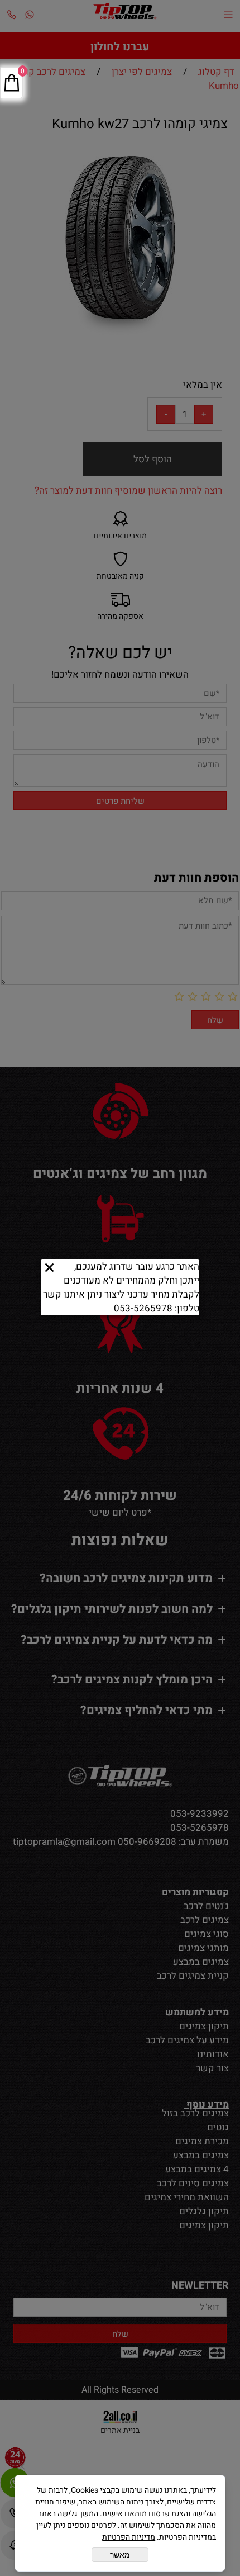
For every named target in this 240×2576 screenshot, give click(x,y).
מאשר (120, 2555)
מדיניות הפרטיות (129, 2537)
